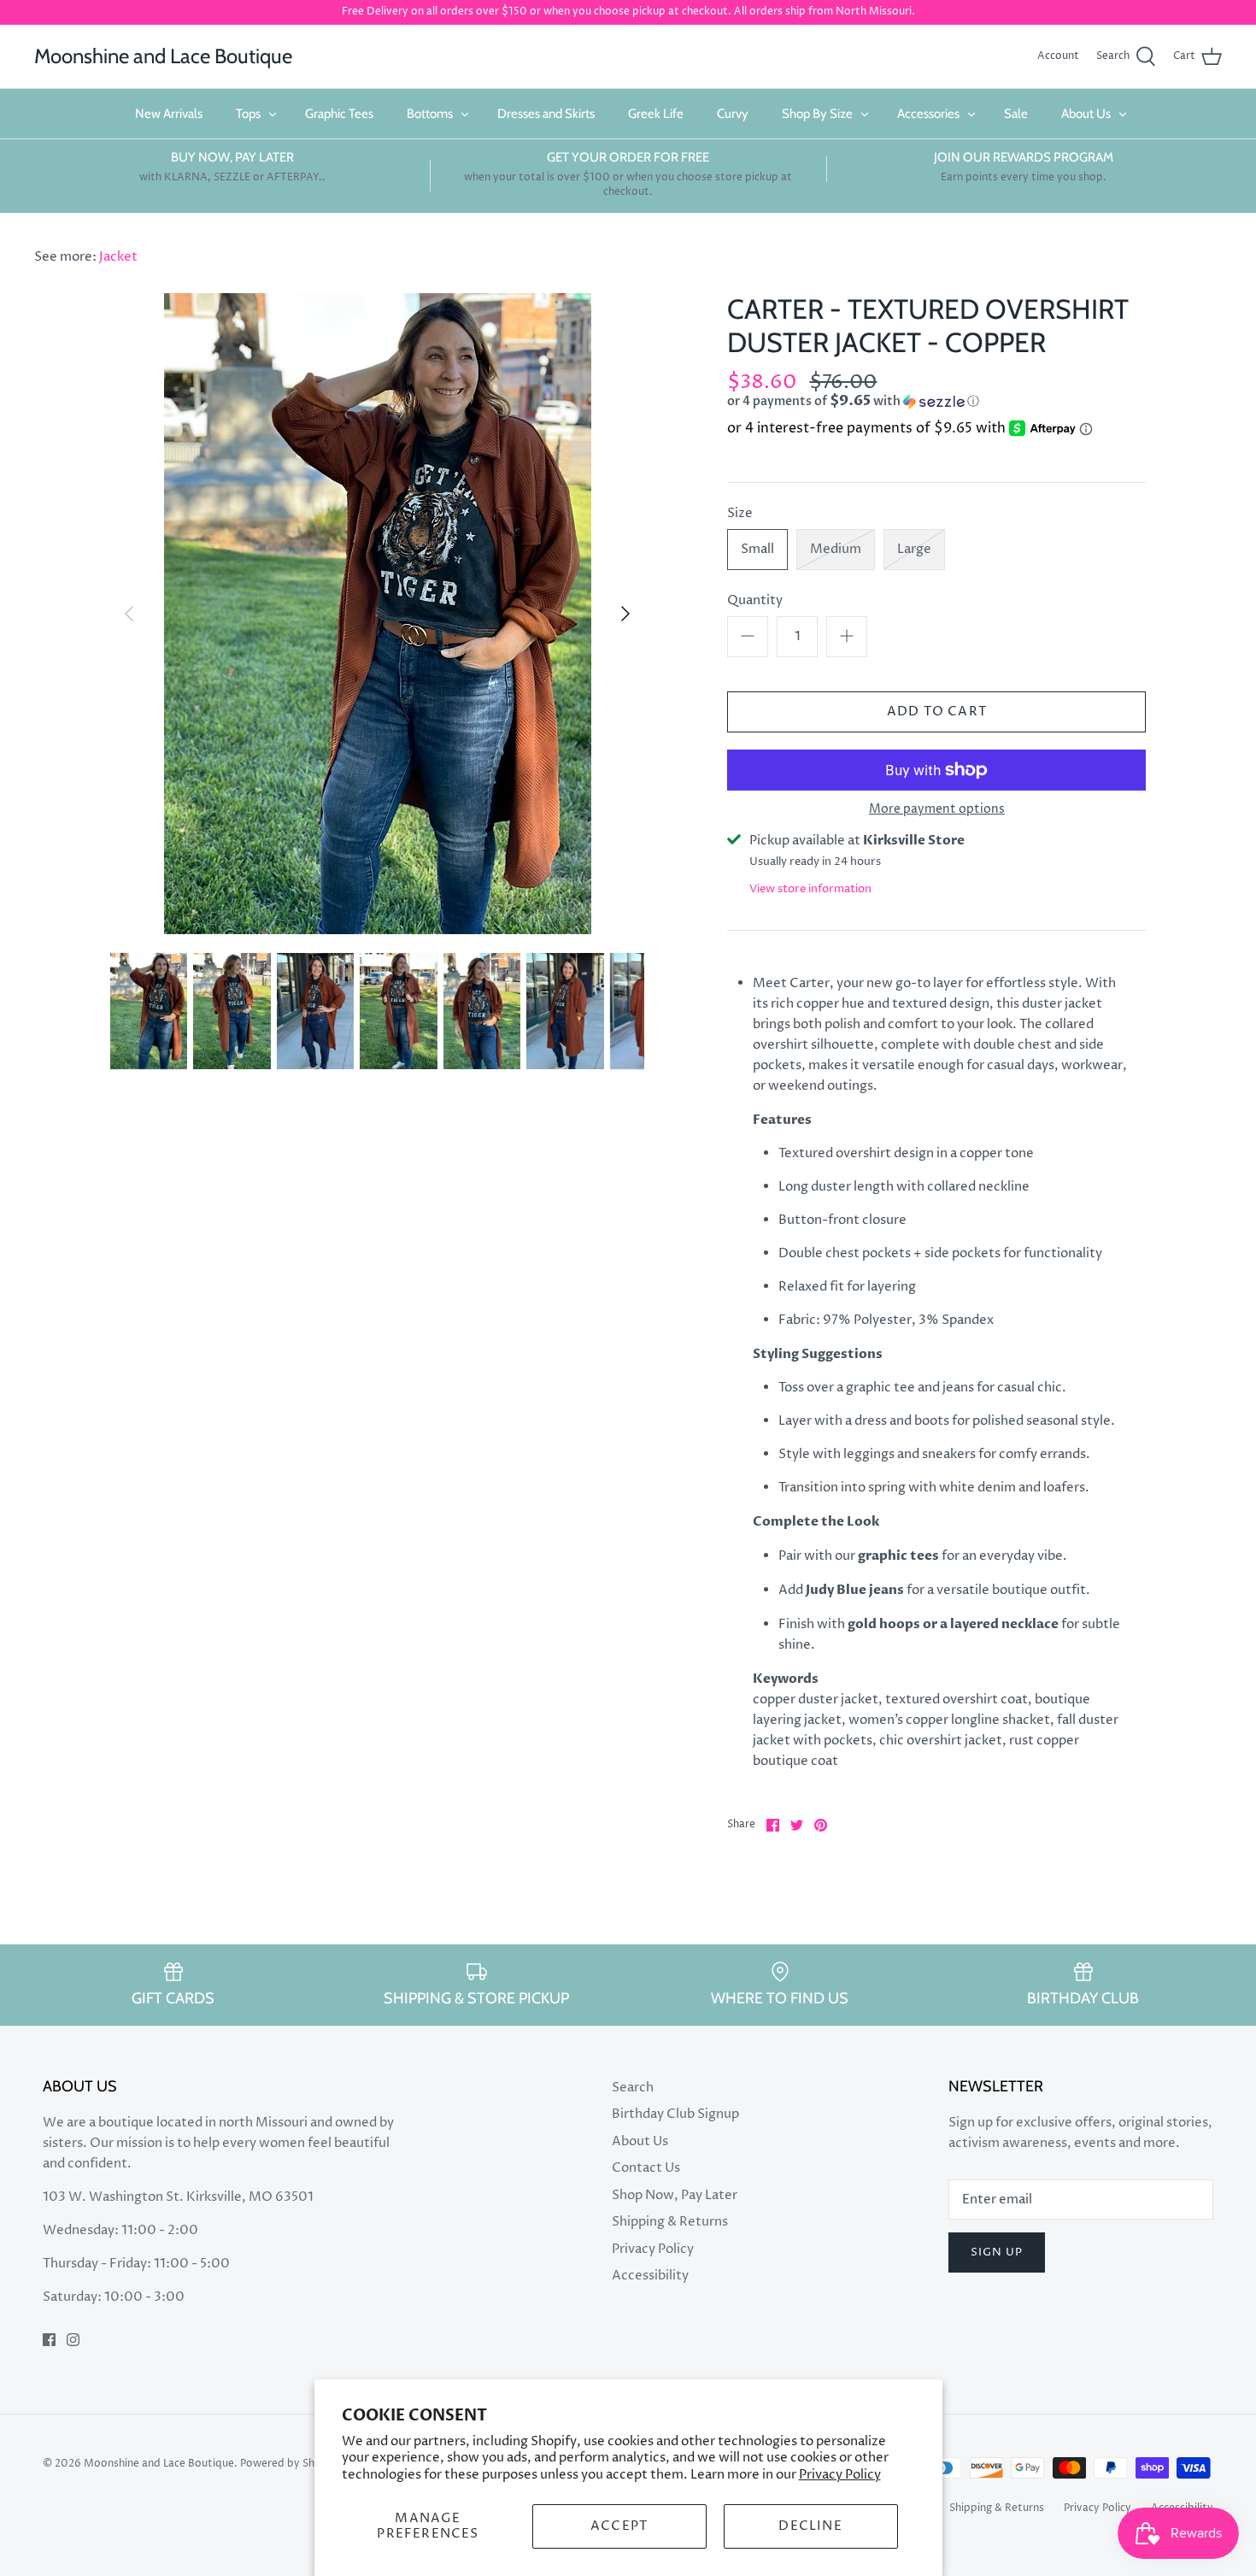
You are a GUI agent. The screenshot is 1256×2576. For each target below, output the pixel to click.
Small (757, 549)
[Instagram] (73, 2340)
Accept (619, 2526)
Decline (810, 2526)
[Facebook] (49, 2340)
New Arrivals (169, 114)
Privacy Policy (840, 2475)
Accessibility (650, 2276)
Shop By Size (817, 114)
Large (914, 549)
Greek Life (656, 114)
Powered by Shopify (291, 2464)
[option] (378, 614)
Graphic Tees (339, 114)
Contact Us (646, 2168)
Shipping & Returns (670, 2222)
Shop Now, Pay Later (675, 2195)
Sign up (997, 2252)
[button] (906, 401)
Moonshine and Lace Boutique (159, 2464)
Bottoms (430, 114)
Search (633, 2088)
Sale (1016, 114)
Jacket (118, 257)
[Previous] (129, 614)
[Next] (625, 614)
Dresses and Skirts (546, 114)
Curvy (733, 114)
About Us (1086, 114)
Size (740, 513)
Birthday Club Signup (675, 2114)
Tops (248, 114)
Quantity (755, 600)
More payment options (937, 810)
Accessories (928, 114)
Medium (836, 549)
